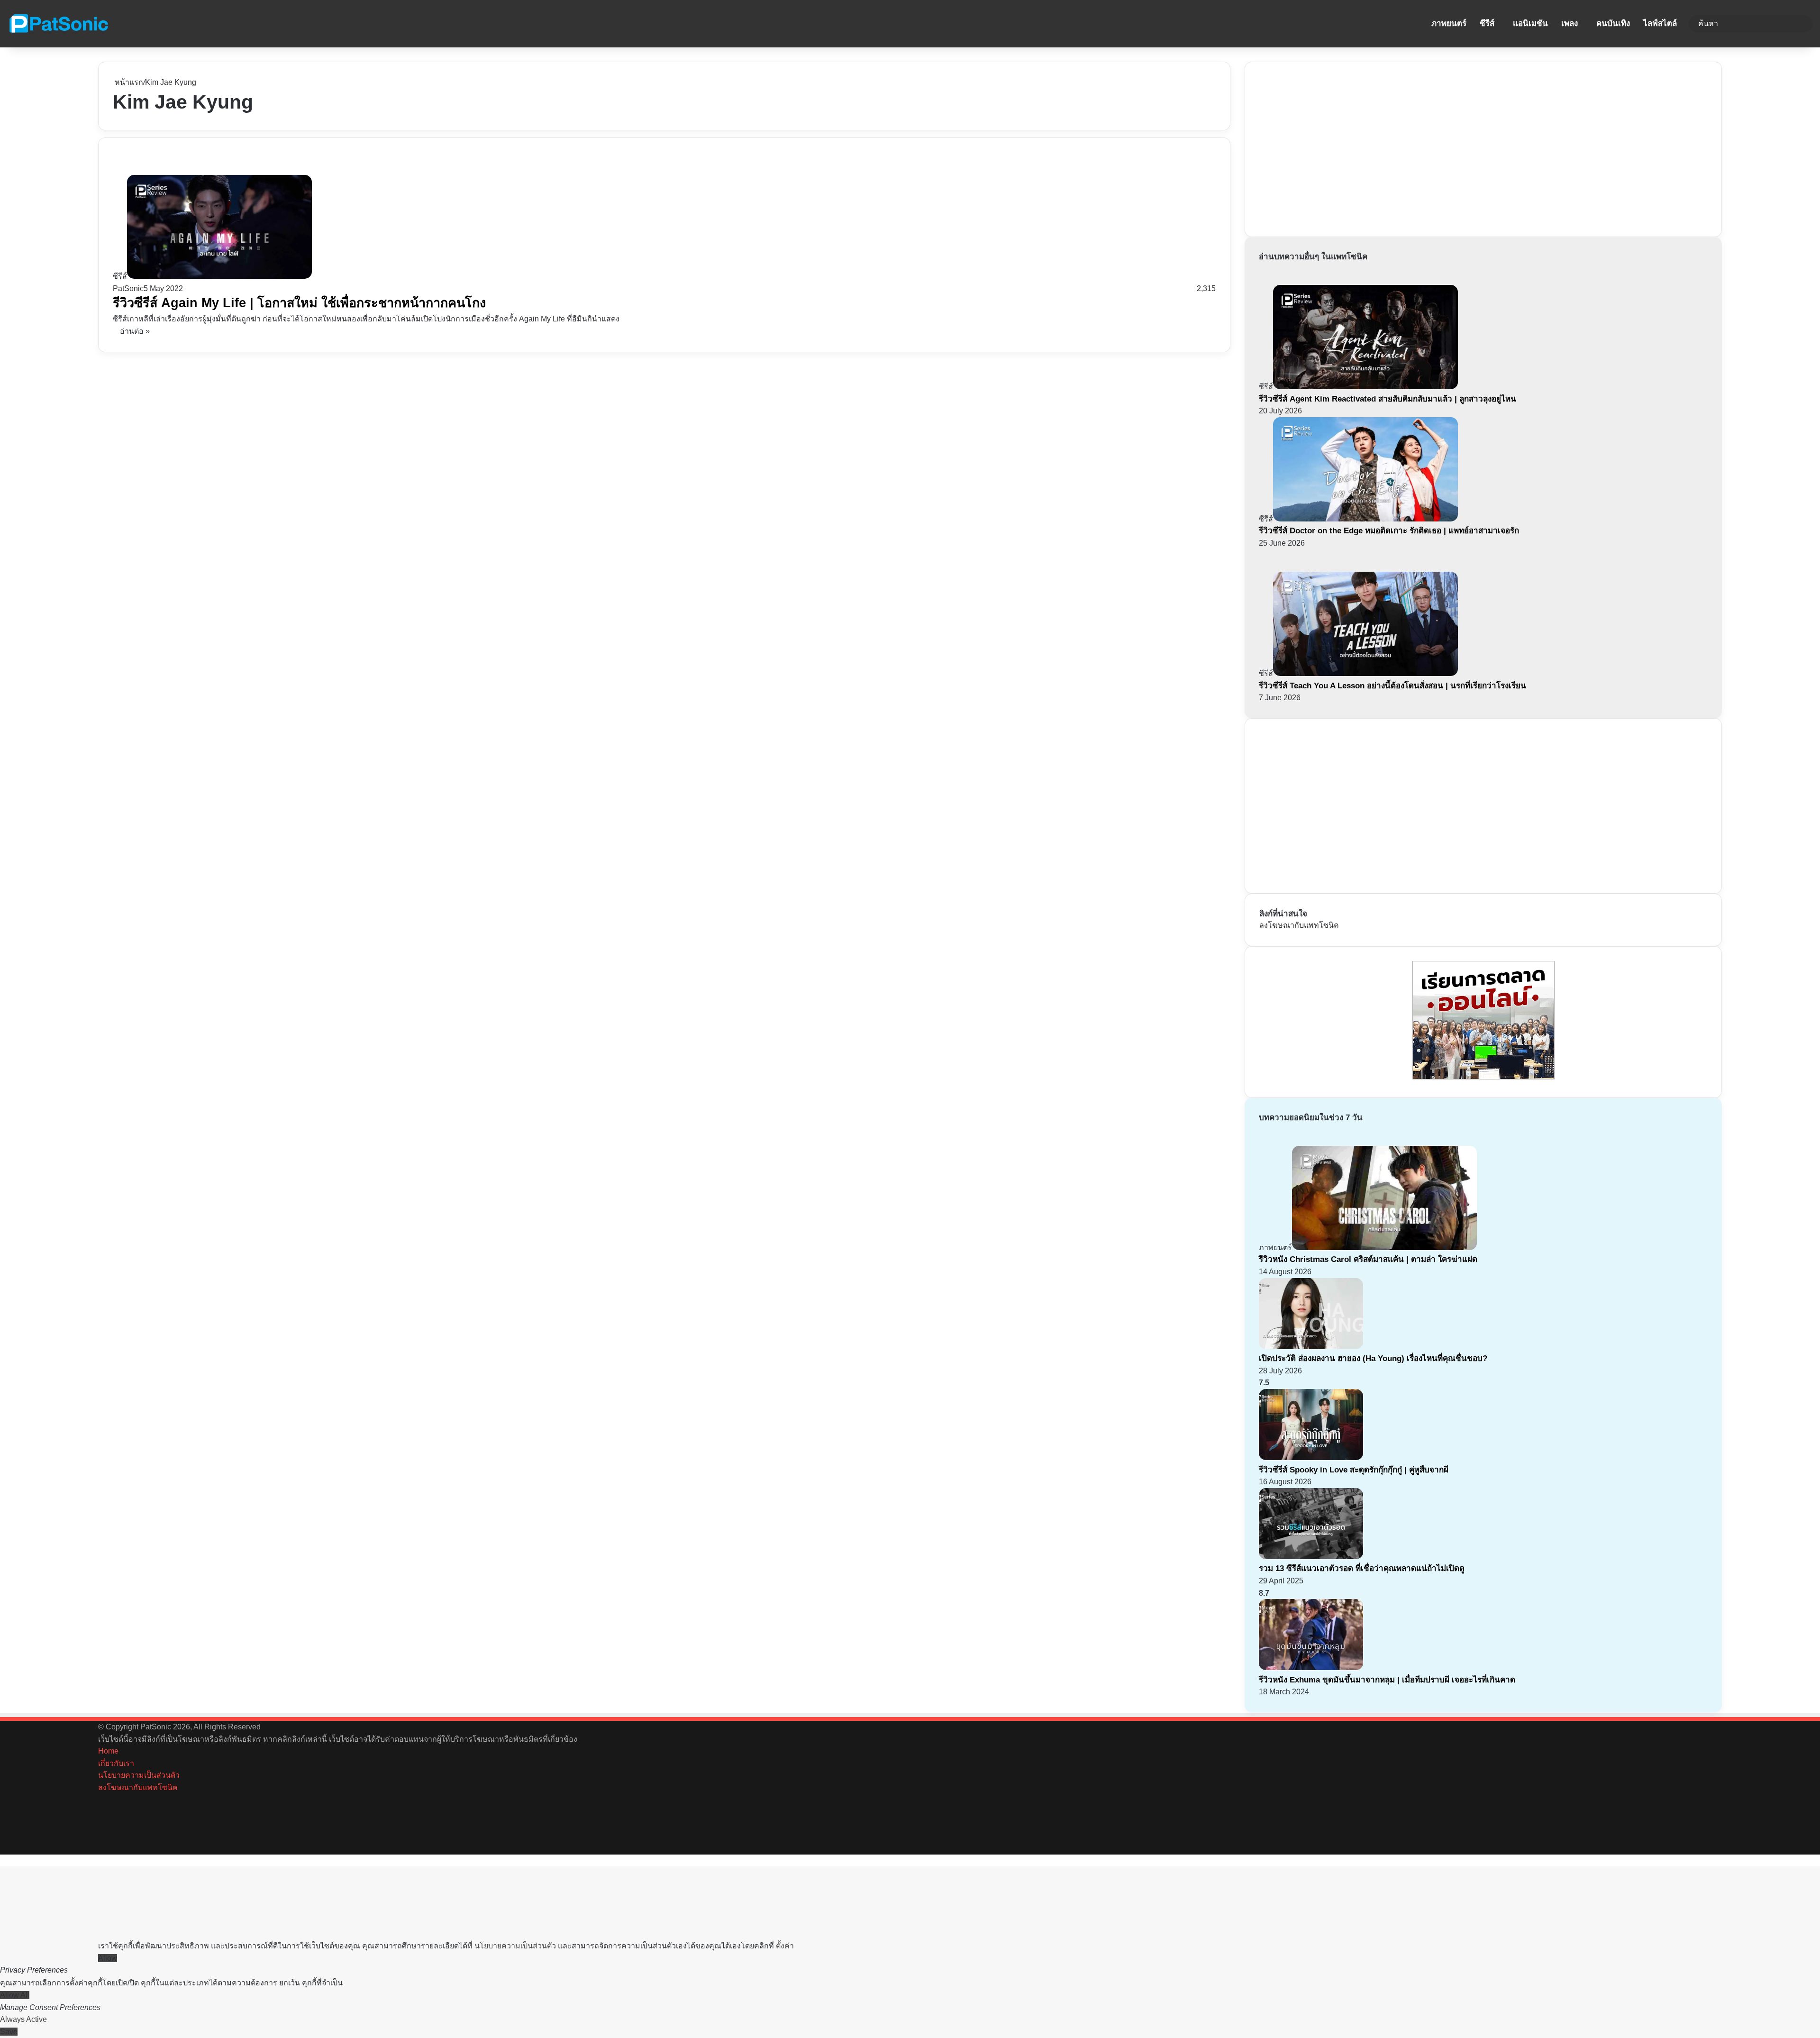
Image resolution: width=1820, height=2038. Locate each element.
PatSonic (128, 288)
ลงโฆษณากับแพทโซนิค (1299, 925)
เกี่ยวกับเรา (116, 1763)
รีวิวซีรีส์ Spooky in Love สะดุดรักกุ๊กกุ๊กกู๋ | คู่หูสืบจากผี (1354, 1470)
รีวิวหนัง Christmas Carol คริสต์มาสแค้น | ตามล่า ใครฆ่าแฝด (1368, 1259)
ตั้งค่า (785, 1946)
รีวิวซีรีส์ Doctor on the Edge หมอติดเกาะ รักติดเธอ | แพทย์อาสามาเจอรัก (1389, 531)
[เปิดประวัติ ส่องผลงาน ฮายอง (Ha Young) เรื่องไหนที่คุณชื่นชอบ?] (1311, 1347)
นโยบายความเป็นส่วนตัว (139, 1775)
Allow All (15, 1995)
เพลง (1570, 23)
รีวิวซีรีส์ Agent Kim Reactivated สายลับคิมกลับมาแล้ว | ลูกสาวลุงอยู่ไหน (1388, 399)
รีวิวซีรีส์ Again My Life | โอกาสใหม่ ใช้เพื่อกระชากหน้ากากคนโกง (299, 303)
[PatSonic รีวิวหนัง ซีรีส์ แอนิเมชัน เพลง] (58, 24)
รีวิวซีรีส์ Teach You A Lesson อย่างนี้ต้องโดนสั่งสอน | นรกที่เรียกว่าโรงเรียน (1392, 686)
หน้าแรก (128, 82)
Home (108, 1751)
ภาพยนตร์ (1449, 23)
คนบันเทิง (1613, 23)
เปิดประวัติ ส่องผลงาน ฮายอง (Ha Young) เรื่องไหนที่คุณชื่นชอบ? (1373, 1358)
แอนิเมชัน (1530, 23)
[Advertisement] (1330, 147)
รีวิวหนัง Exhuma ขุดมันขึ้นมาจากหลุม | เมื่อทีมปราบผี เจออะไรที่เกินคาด (1387, 1680)
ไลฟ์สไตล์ (1660, 23)
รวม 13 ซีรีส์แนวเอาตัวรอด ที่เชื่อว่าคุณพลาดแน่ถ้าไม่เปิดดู (1362, 1568)
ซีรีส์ (1487, 23)
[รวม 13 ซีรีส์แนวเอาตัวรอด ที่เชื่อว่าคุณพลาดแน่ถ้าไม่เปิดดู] (1311, 1557)
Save (9, 2032)
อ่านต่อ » (135, 331)
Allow (108, 1958)
